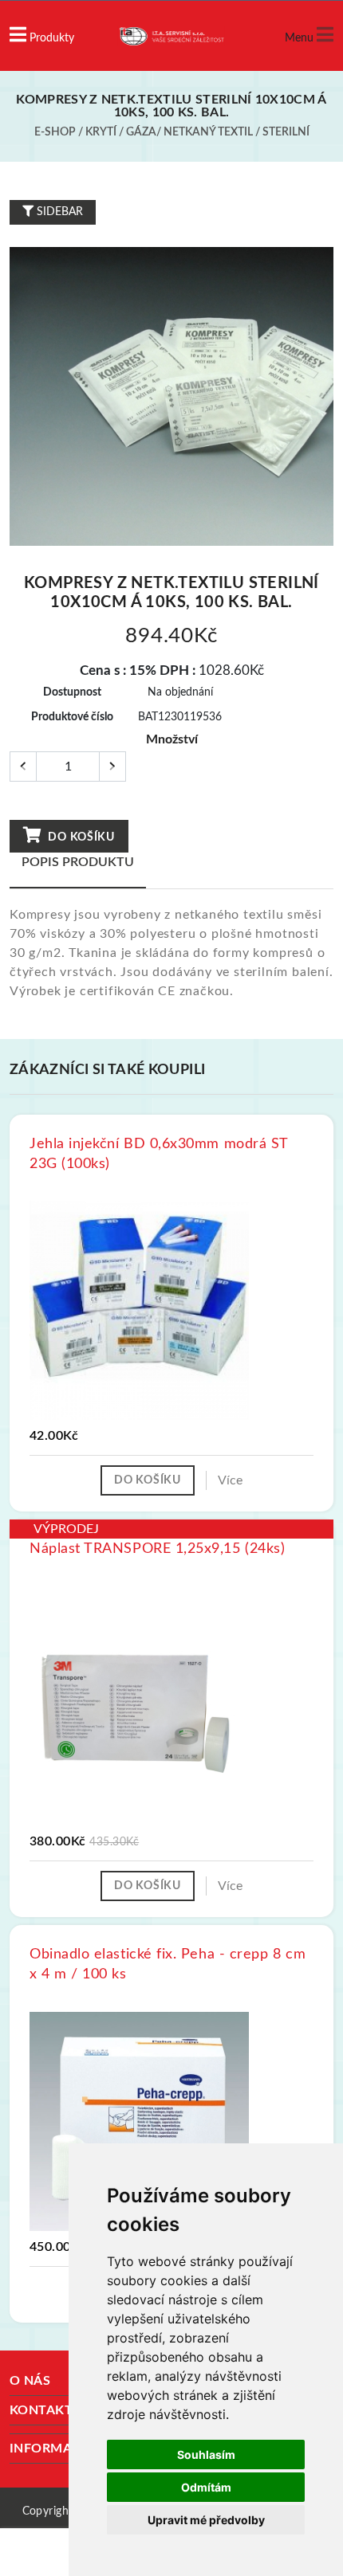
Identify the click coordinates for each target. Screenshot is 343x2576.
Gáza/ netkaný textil (189, 132)
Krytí (101, 132)
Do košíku (80, 837)
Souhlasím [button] (206, 2454)
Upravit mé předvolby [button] (206, 2520)
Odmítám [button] (206, 2487)
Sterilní (286, 132)
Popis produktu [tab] (78, 862)
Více (230, 1480)
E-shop (55, 132)
